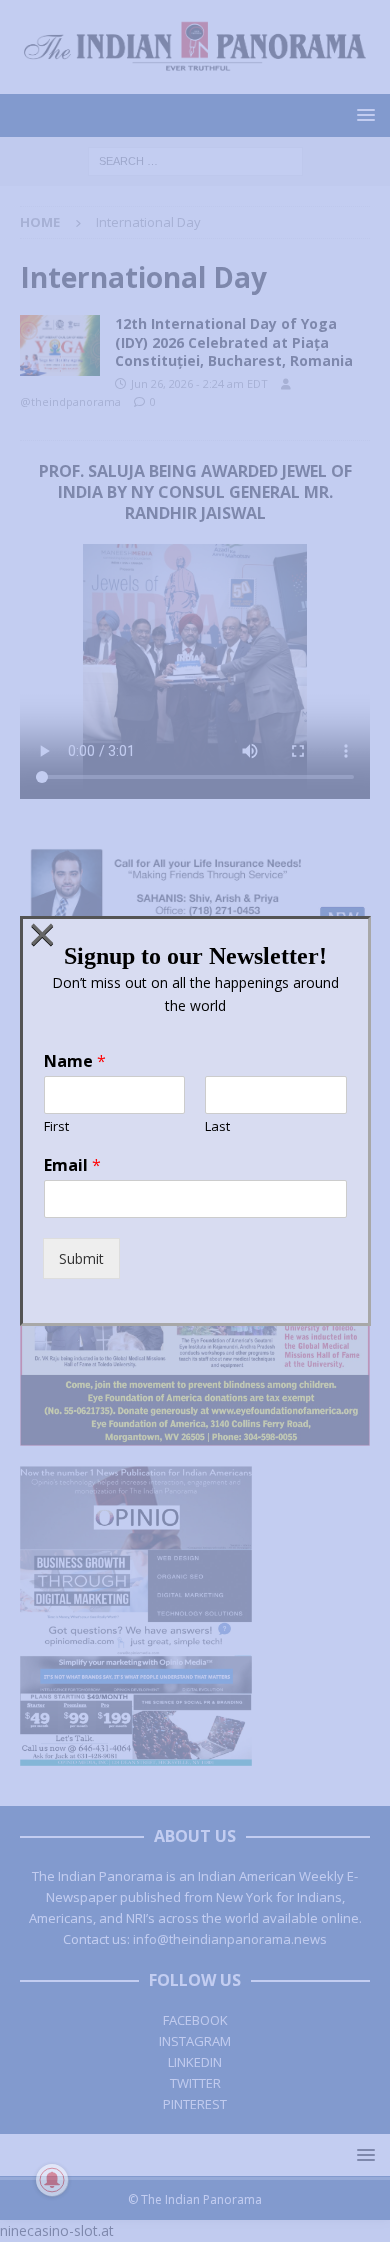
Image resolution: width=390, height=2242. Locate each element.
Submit (81, 1258)
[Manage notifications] (52, 2180)
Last (217, 1126)
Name (75, 1061)
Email (72, 1165)
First (56, 1126)
